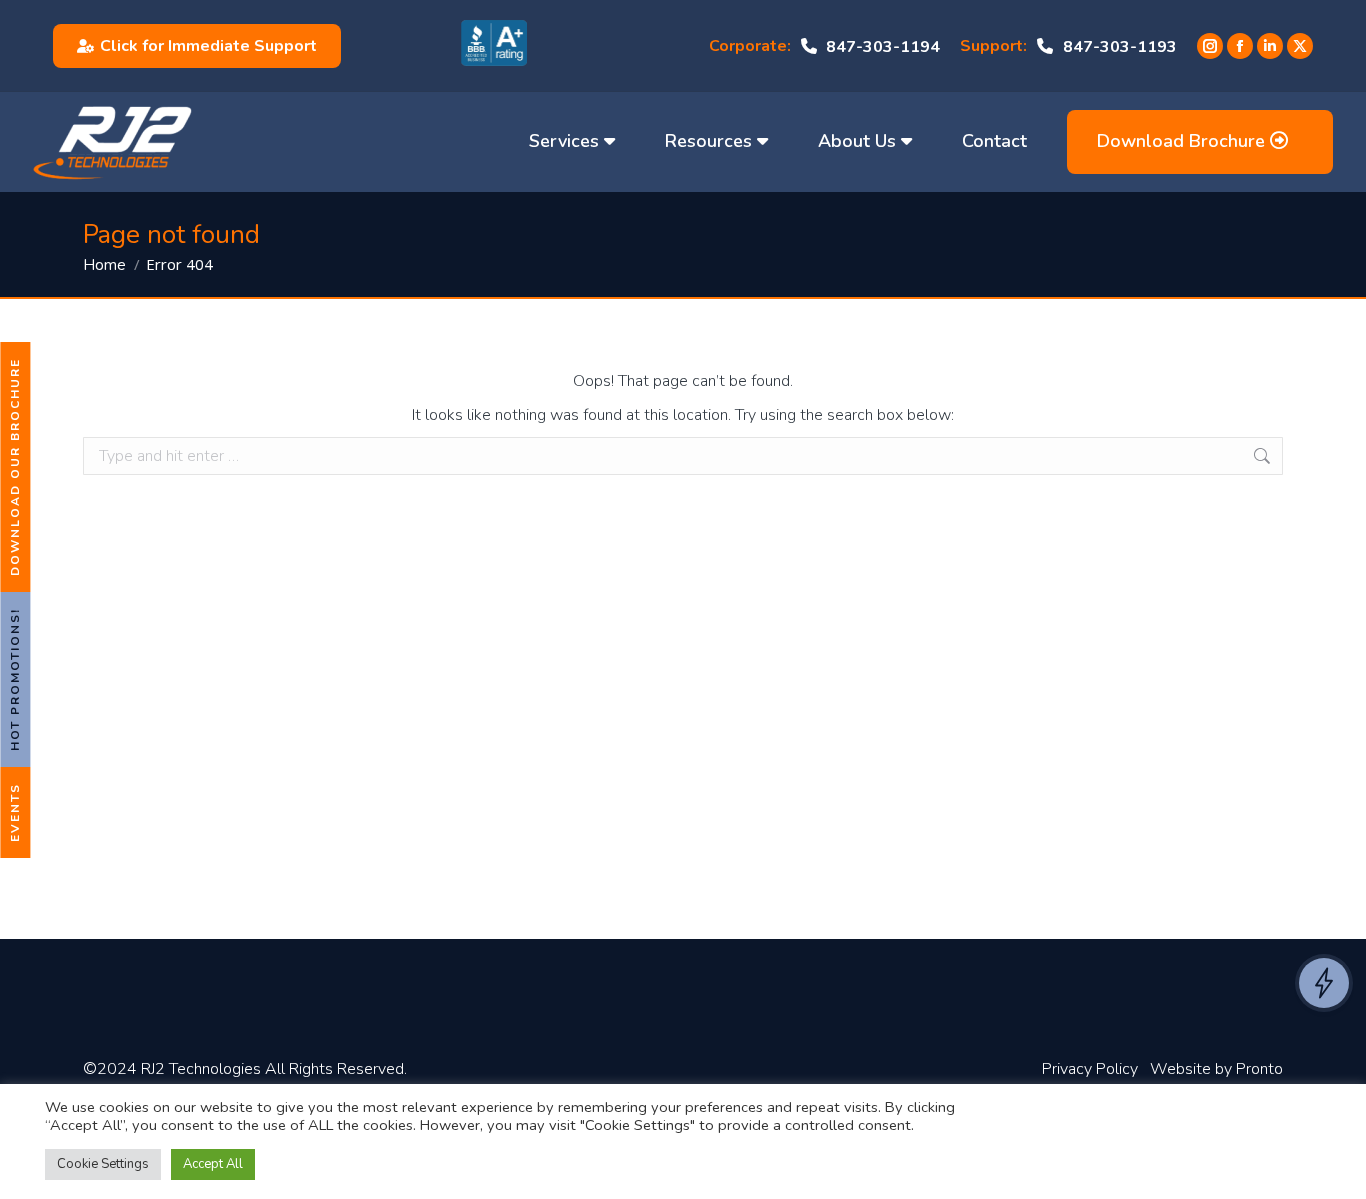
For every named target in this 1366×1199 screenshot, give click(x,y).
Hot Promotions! (15, 679)
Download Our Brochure (15, 467)
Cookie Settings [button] (103, 1164)
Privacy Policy (1090, 1069)
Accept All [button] (213, 1164)
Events (15, 812)
